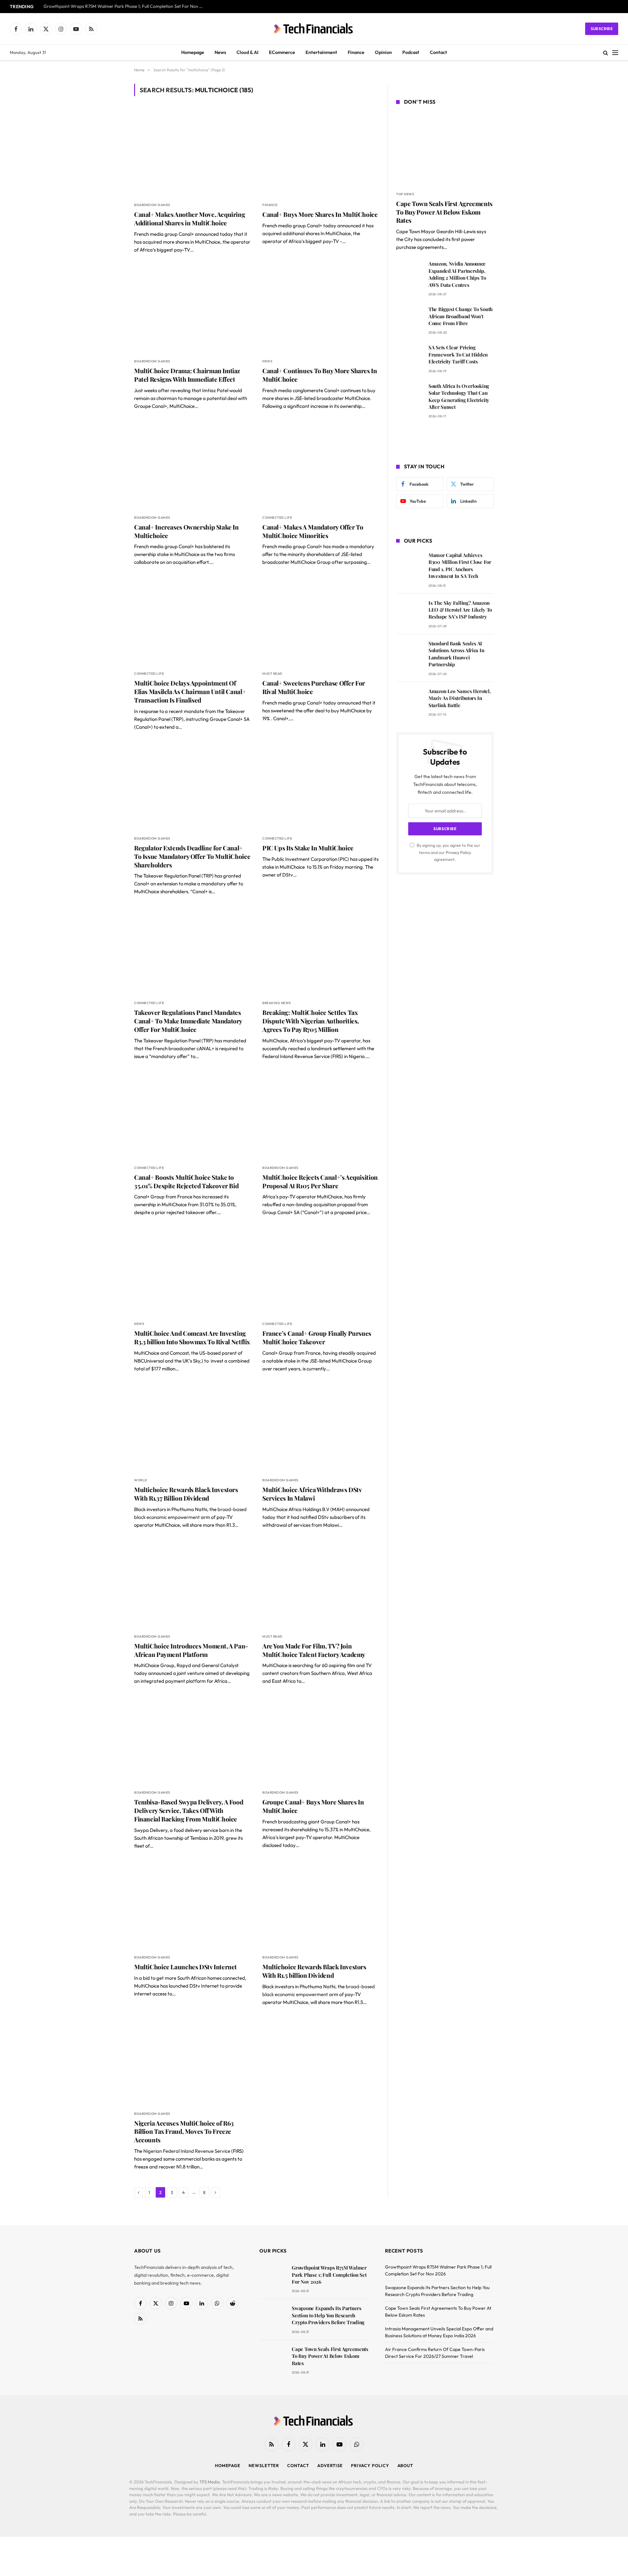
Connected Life (277, 518)
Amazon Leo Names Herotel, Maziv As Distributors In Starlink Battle (460, 698)
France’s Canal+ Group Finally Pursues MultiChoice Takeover (317, 1338)
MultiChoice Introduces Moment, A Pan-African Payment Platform (191, 1650)
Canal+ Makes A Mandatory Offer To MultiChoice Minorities (313, 531)
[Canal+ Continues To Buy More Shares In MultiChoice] (321, 309)
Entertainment (321, 52)
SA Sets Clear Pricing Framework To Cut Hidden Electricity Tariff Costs (458, 354)
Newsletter (264, 2465)
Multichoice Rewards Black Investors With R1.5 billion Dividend (314, 1971)
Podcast (411, 52)
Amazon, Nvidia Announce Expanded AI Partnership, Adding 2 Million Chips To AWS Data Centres (457, 274)
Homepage (193, 52)
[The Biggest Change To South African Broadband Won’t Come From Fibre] (409, 318)
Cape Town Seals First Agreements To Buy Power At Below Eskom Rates (444, 212)
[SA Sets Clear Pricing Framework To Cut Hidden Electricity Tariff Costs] (409, 357)
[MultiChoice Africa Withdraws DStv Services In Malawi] (321, 1428)
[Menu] (615, 53)
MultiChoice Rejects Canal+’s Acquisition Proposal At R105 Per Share (320, 1182)
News (220, 52)
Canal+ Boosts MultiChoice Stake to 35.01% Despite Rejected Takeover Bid (186, 1182)
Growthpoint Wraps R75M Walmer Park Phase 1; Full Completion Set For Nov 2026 (125, 6)
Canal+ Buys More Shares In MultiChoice (320, 214)
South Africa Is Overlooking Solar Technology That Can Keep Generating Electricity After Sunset (459, 396)
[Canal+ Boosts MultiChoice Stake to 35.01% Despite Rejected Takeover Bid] (192, 1116)
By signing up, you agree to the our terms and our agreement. (448, 852)
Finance (356, 52)
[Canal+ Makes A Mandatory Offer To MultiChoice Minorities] (321, 466)
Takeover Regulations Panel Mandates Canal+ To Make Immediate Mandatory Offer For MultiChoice (188, 1021)
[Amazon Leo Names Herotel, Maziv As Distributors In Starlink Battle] (409, 700)
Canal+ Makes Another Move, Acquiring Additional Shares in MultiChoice (190, 219)
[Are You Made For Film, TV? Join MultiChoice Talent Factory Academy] (321, 1584)
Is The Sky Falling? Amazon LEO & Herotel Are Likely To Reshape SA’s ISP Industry (460, 610)
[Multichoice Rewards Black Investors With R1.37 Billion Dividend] (192, 1428)
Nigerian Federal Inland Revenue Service (187, 2151)
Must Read (272, 674)
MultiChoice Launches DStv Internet (185, 1967)
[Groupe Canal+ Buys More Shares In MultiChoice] (321, 1741)
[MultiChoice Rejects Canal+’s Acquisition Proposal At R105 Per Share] (321, 1116)
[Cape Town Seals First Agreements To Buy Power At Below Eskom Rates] (445, 149)
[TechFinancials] (314, 29)
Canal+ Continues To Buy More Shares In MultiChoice (320, 375)
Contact (438, 52)
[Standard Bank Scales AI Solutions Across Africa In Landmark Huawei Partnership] (409, 653)
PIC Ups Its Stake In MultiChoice (308, 848)
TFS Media (210, 2482)
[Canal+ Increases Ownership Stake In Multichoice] (192, 466)
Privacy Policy (458, 852)
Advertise (330, 2465)
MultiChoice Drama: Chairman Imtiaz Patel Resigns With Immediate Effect (187, 375)
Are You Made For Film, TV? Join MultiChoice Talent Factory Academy (314, 1650)
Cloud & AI (247, 52)
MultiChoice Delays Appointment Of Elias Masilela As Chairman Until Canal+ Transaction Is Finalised (190, 692)
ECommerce (282, 52)
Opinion (383, 52)
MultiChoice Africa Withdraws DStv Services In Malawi (312, 1494)
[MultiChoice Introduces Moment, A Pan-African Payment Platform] (192, 1584)
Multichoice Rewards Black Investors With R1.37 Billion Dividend (186, 1494)
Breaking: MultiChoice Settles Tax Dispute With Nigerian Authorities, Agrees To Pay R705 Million (311, 1021)
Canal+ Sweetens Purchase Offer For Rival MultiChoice (314, 687)
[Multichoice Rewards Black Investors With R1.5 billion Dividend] (321, 1905)
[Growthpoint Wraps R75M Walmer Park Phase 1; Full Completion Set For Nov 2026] (273, 2277)
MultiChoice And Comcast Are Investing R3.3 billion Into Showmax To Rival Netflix (192, 1338)
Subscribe (602, 29)
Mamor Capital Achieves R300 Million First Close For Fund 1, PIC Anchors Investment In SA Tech (460, 566)
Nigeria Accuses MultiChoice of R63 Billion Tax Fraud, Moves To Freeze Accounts (184, 2132)
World (141, 1480)
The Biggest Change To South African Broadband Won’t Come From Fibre (461, 316)
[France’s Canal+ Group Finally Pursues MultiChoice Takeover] (321, 1272)
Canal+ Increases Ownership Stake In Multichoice (186, 531)
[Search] (606, 53)
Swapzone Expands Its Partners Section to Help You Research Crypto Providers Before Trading (328, 2315)
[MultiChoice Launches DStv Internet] (192, 1905)
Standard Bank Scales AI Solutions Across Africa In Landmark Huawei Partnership (456, 654)
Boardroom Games (152, 205)
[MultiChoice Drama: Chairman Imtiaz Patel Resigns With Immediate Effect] (192, 309)
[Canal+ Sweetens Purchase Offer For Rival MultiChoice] (321, 622)
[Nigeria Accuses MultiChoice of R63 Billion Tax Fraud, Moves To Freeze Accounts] (192, 2062)
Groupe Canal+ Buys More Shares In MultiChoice (313, 1806)
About (405, 2465)
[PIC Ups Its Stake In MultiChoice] (321, 786)
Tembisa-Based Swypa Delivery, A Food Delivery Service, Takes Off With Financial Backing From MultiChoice (189, 1810)
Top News (405, 194)
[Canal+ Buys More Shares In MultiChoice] (321, 153)
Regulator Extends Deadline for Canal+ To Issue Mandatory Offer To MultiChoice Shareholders (192, 856)
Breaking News (277, 1003)
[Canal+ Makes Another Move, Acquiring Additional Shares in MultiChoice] (192, 153)
